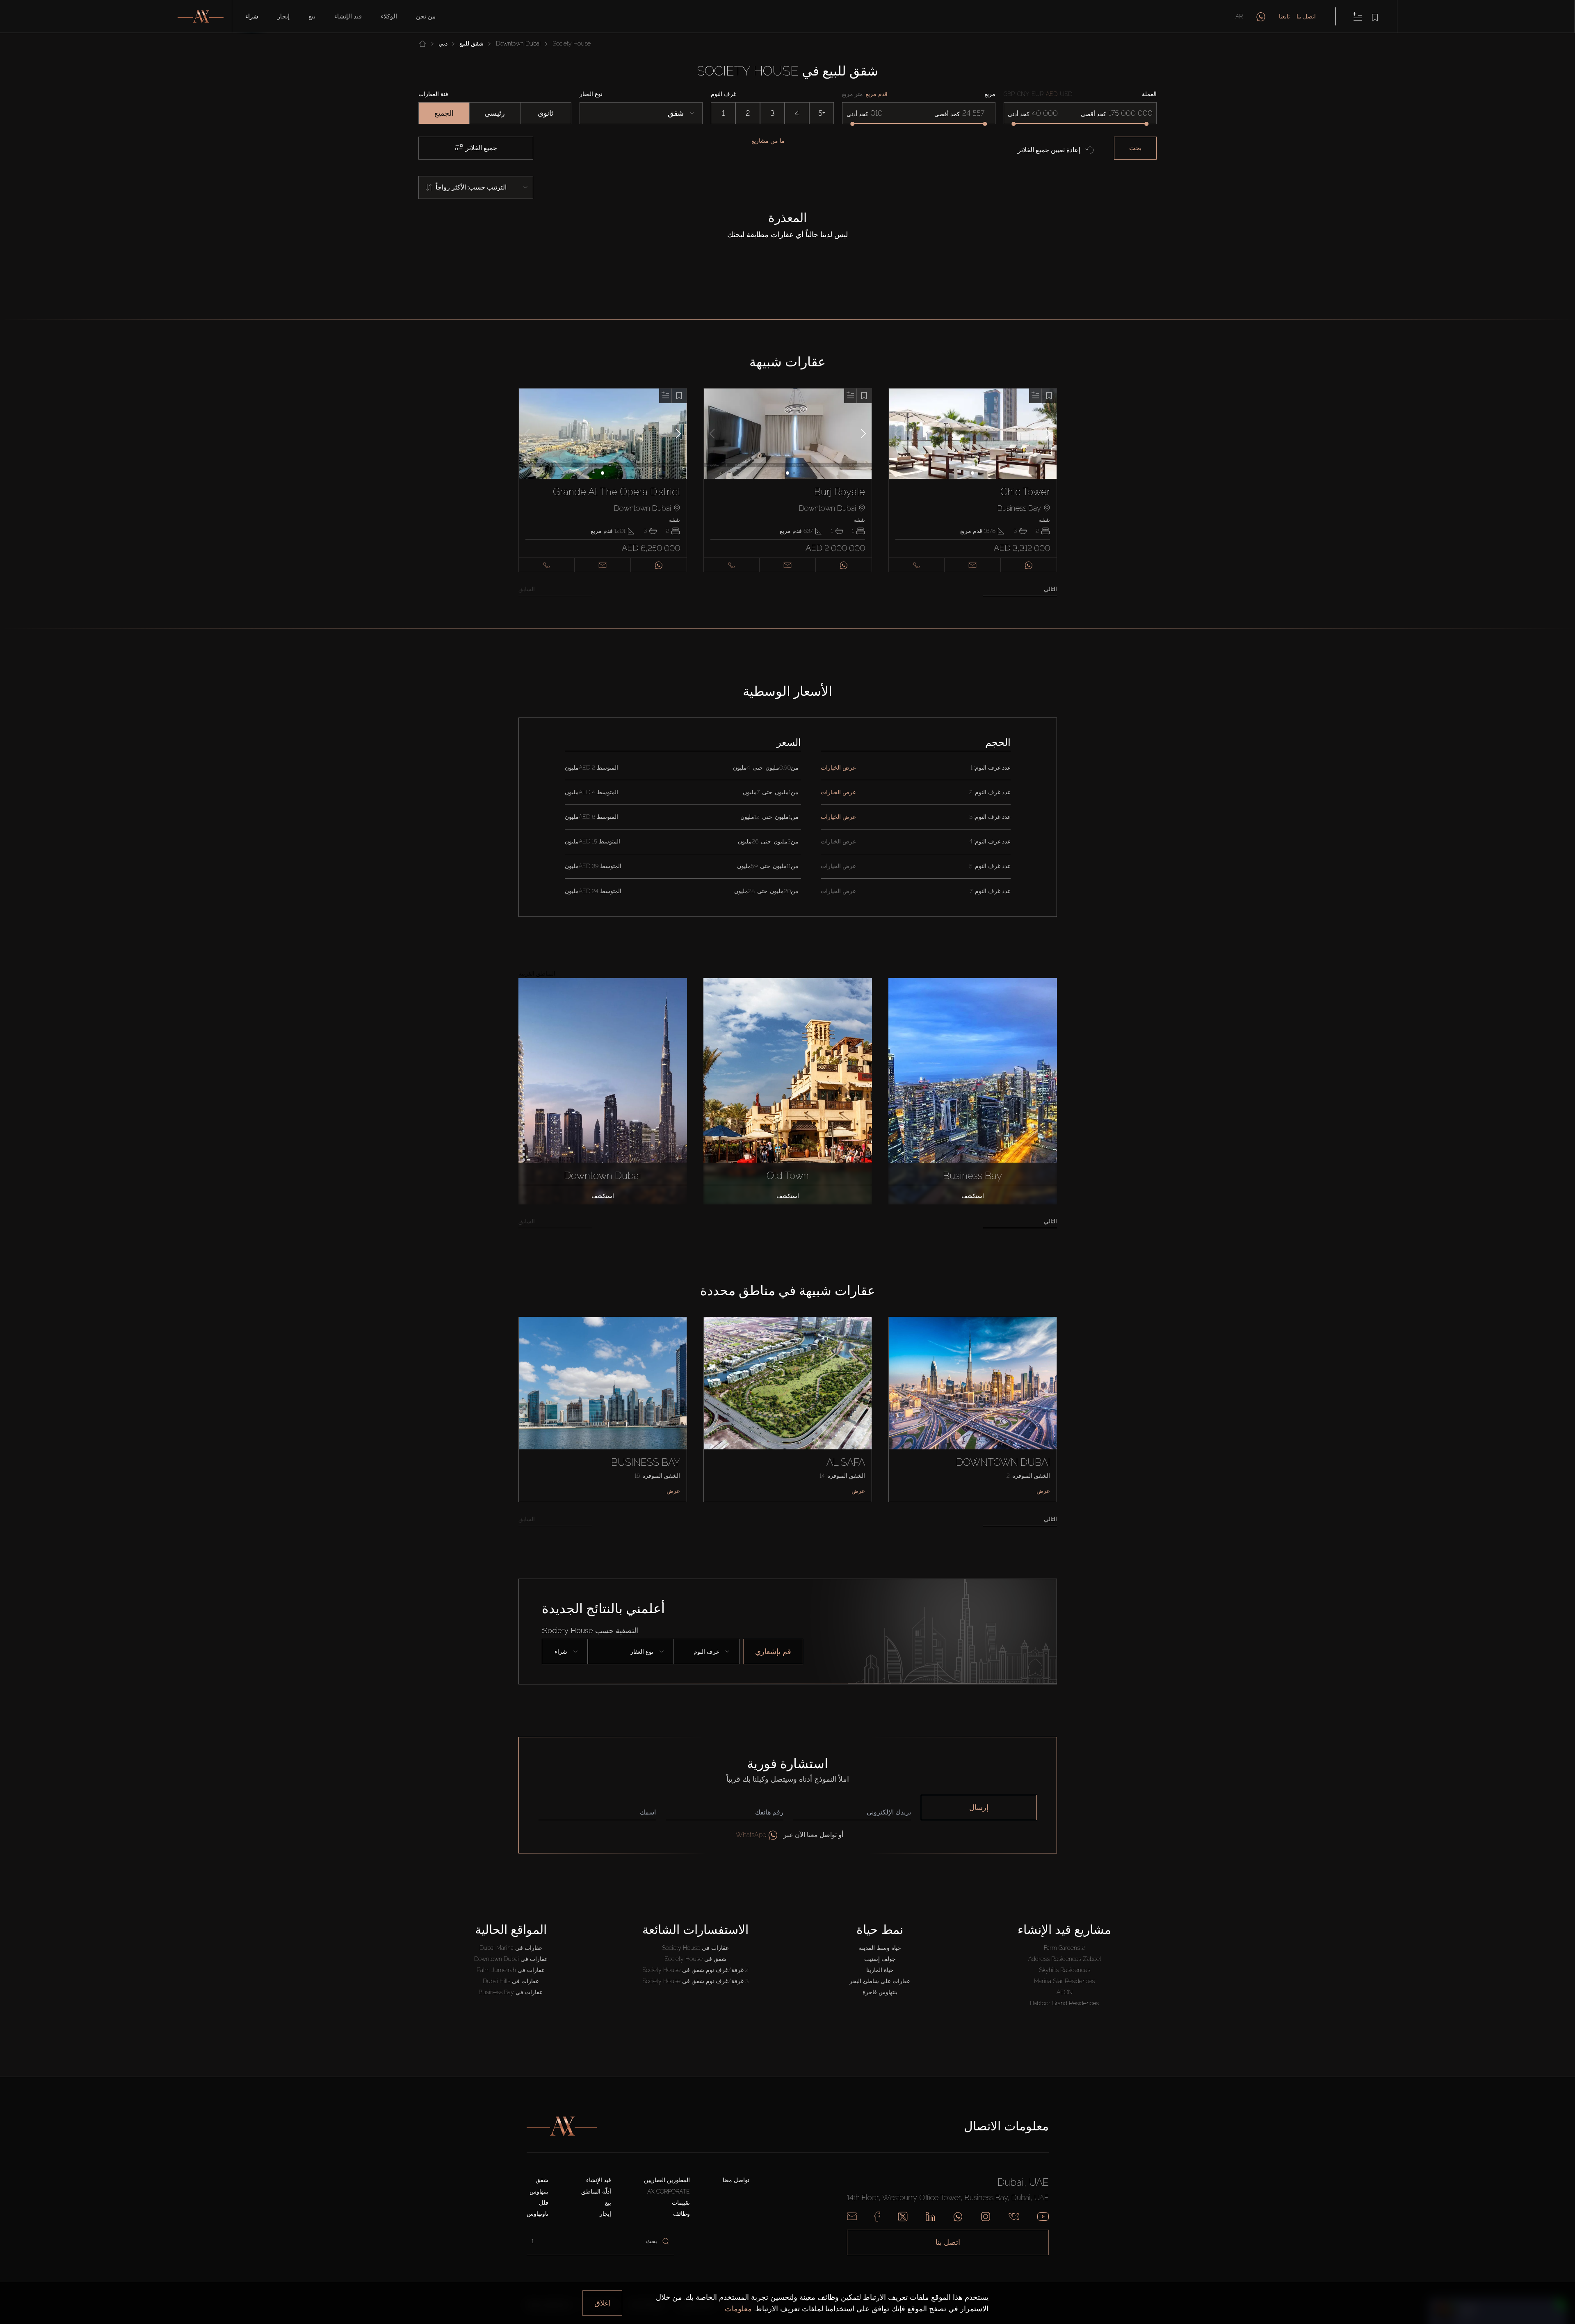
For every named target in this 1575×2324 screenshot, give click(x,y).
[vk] (1014, 2217)
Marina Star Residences (1064, 1981)
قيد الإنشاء (348, 16)
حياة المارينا (880, 1970)
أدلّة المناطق (596, 2191)
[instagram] (986, 2217)
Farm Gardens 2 (1064, 1948)
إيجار (283, 16)
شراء (252, 16)
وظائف (681, 2214)
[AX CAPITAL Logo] (562, 2126)
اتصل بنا (1306, 16)
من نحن (426, 16)
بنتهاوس (539, 2191)
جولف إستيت (880, 1959)
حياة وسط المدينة (880, 1948)
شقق (542, 2180)
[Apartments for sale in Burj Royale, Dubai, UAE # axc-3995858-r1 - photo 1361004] (788, 434)
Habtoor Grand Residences (1064, 2003)
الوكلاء (389, 16)
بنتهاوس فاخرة (880, 1992)
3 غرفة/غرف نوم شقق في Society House (695, 1981)
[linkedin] (930, 2217)
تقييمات (681, 2203)
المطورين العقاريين (667, 2180)
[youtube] (1043, 2217)
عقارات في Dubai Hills (511, 1981)
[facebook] (877, 2217)
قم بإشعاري (773, 1651)
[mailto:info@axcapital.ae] (852, 2217)
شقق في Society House (695, 1959)
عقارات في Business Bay (511, 1992)
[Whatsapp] (958, 2217)
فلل (544, 2203)
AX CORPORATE (669, 2191)
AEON (1065, 1992)
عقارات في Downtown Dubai (511, 1959)
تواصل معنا (736, 2180)
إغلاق (602, 2303)
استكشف (603, 1196)
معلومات (738, 2309)
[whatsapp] (1261, 16)
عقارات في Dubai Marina (511, 1948)
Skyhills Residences (1065, 1970)
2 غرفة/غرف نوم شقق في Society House (695, 1970)
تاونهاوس (538, 2214)
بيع (312, 16)
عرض (673, 1491)
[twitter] (903, 2217)
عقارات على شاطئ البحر (880, 1981)
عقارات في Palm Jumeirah (511, 1970)
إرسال (979, 1807)
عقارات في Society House (695, 1948)
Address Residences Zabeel (1065, 1959)
